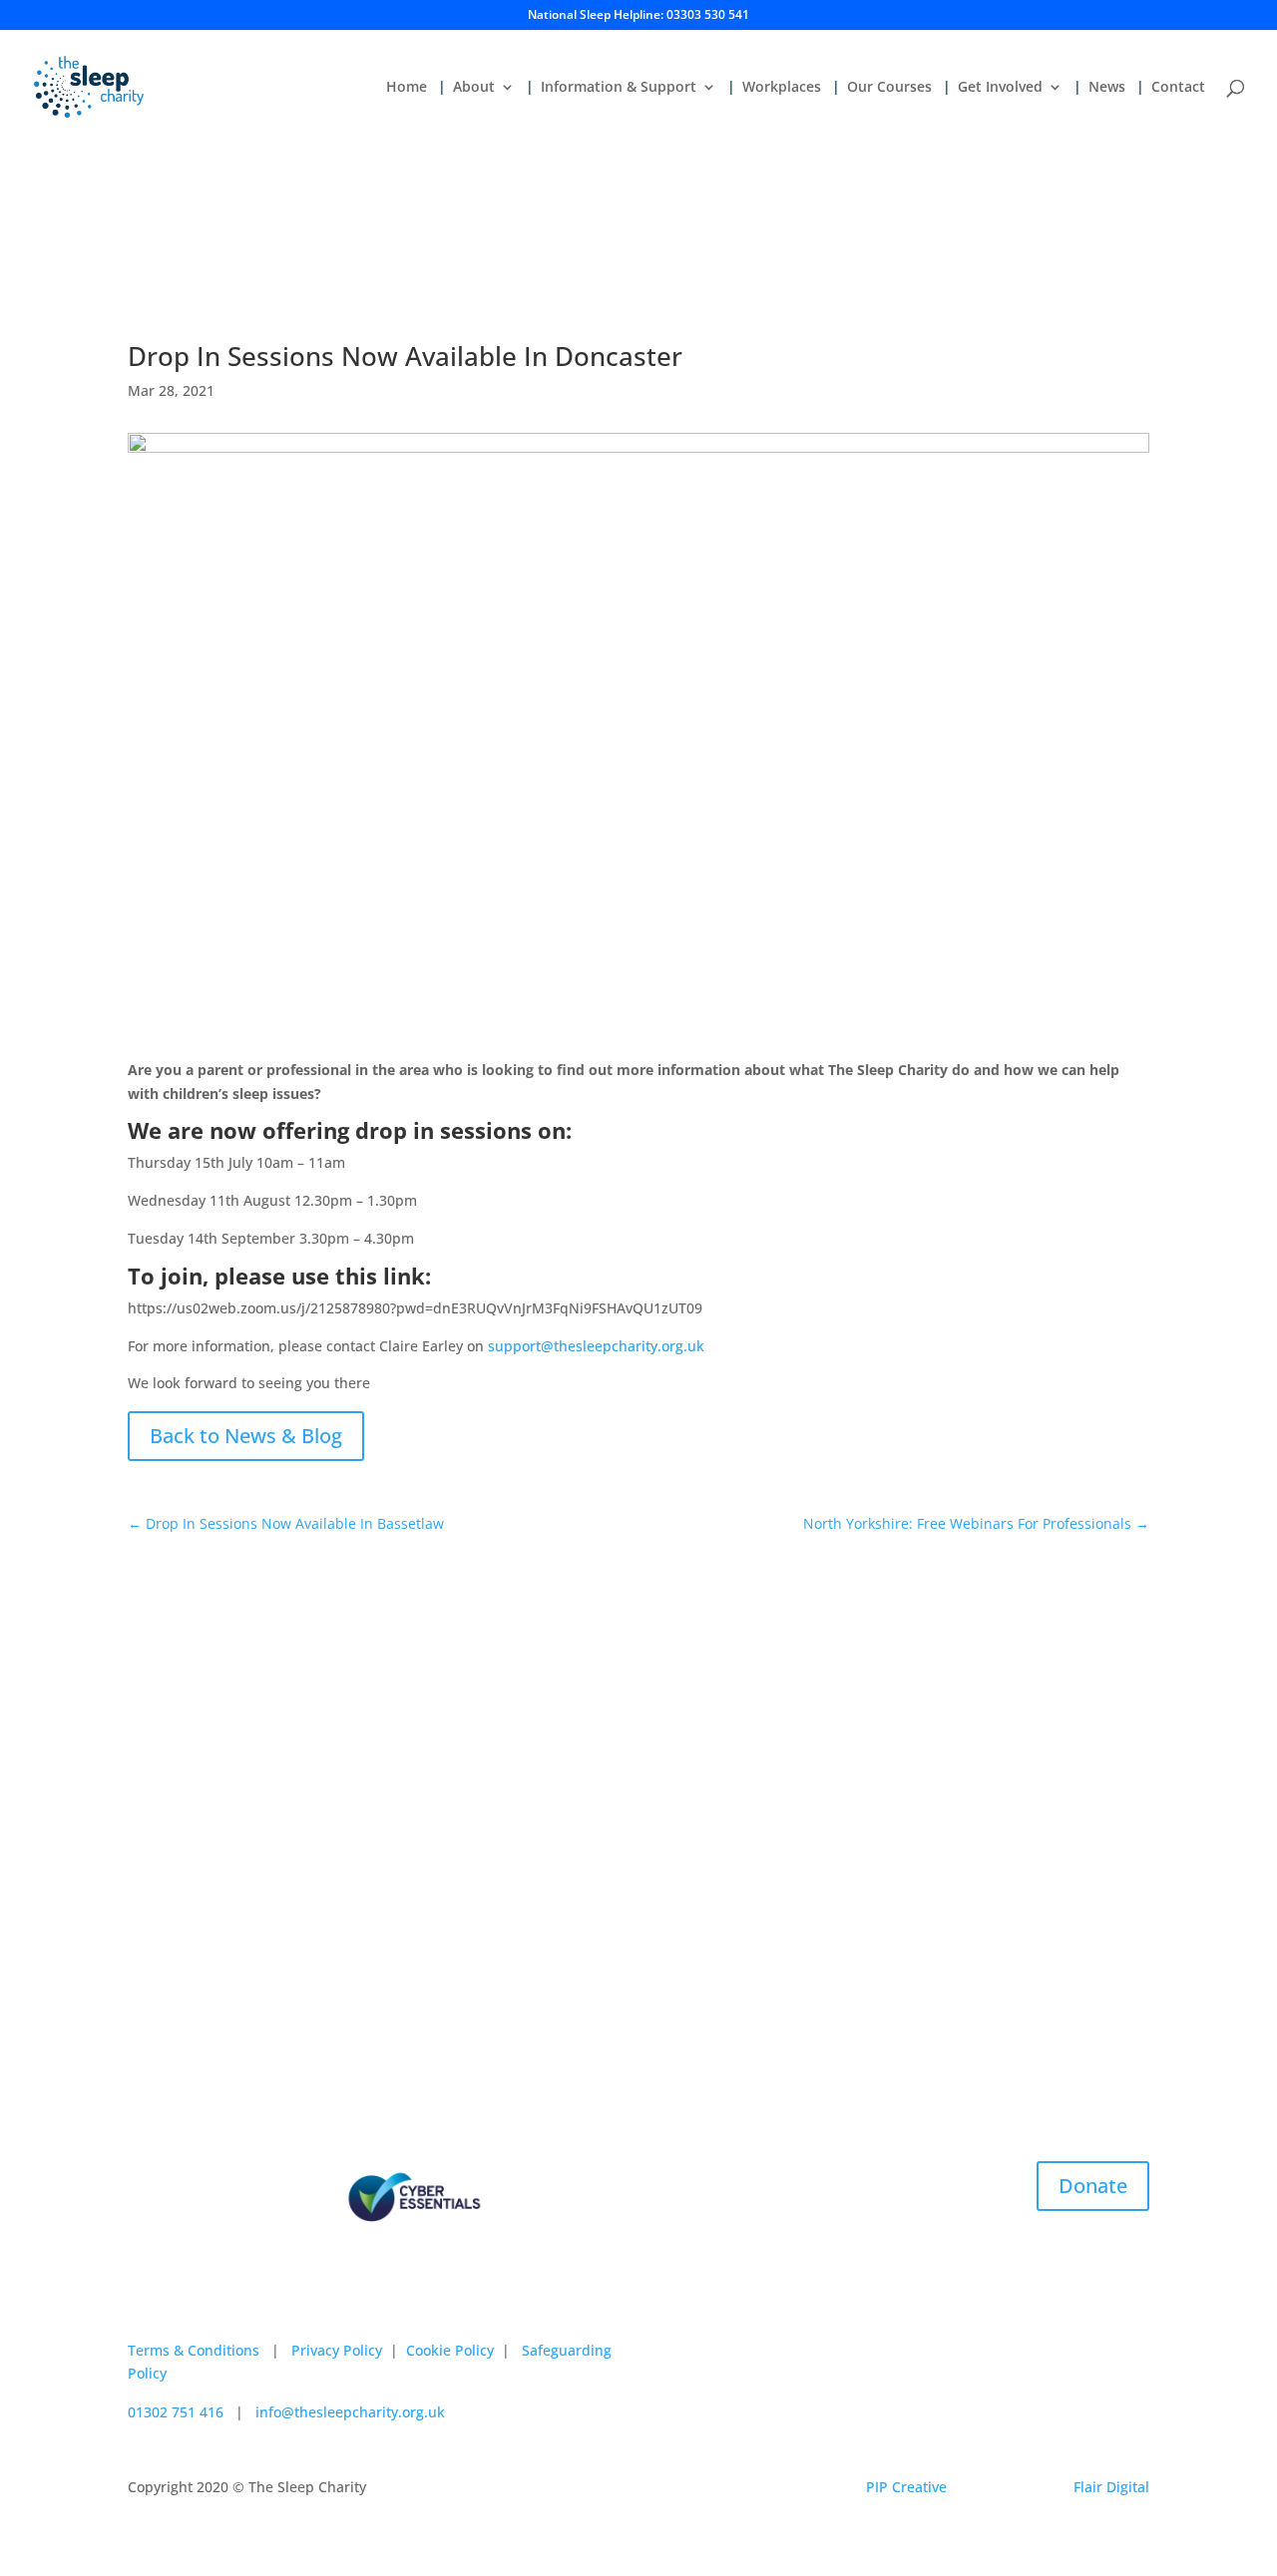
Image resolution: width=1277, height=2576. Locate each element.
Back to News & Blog (246, 1436)
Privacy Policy (337, 2350)
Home (407, 88)
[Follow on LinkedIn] (223, 2299)
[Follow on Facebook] (144, 2299)
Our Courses (889, 88)
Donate (1093, 2186)
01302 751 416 (176, 2412)
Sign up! (901, 1982)
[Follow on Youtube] (263, 2299)
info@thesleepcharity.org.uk (350, 2412)
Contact (1178, 88)
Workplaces (782, 88)
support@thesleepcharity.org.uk (596, 1346)
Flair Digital (1111, 2487)
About (474, 88)
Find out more (376, 1796)
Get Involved (1000, 88)
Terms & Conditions (194, 2350)
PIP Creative (906, 2487)
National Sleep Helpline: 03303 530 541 (638, 16)
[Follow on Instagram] (184, 2299)
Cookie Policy (450, 2350)
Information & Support (619, 88)
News (1107, 88)
